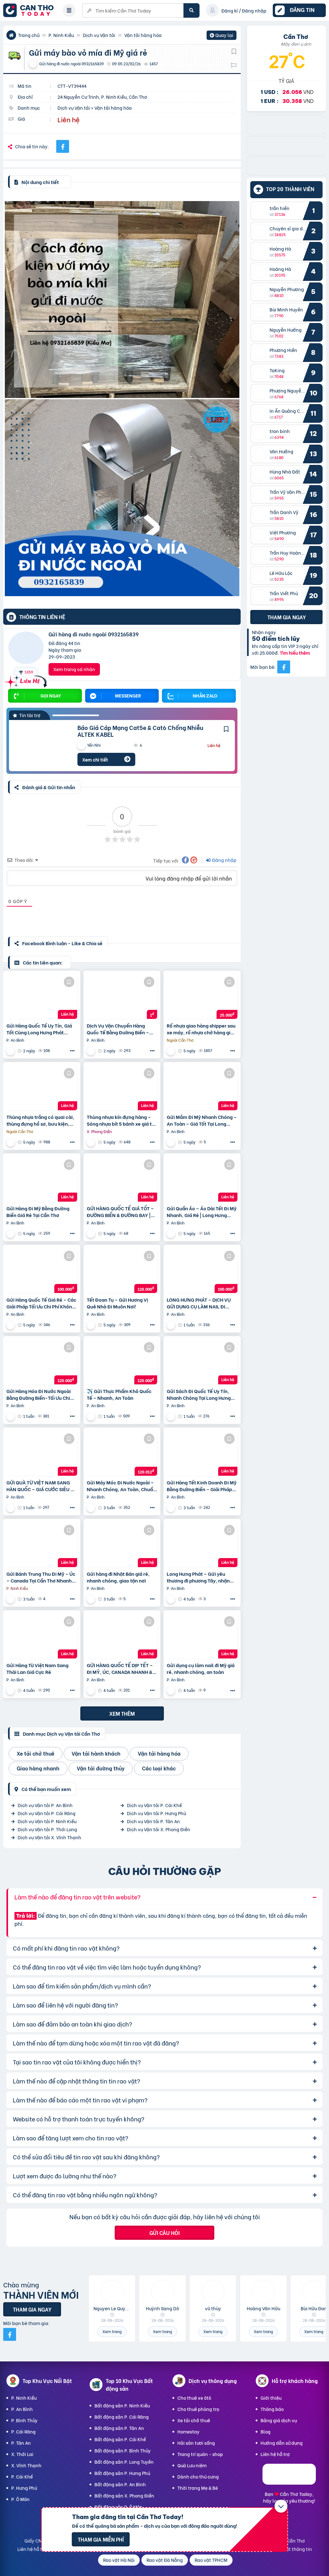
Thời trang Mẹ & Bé (198, 2488)
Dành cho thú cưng (198, 2476)
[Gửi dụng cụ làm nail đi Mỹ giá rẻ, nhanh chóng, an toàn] (202, 1636)
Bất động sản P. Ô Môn (119, 2507)
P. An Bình (22, 2409)
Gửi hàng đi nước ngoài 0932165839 (93, 634)
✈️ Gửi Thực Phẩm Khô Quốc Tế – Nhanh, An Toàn (119, 1394)
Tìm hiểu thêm (295, 653)
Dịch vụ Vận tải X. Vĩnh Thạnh (49, 1837)
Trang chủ (29, 35)
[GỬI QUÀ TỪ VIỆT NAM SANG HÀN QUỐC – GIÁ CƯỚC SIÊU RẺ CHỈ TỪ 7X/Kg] (42, 1453)
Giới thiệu (271, 2398)
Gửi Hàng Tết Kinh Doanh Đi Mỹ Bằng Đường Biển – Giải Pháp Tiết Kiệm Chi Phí (202, 1486)
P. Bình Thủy (24, 2420)
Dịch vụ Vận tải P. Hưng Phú (156, 1813)
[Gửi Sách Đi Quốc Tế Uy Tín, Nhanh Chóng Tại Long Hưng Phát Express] (202, 1362)
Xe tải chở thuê (194, 2420)
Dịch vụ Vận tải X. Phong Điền (159, 1829)
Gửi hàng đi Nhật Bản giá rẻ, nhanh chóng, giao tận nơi (118, 1577)
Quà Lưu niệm (192, 2465)
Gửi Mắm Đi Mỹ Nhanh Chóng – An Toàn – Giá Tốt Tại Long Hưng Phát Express (202, 1120)
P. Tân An (21, 2443)
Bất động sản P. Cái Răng (122, 2417)
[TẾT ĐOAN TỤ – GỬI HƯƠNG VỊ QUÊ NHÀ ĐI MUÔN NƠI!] (122, 1270)
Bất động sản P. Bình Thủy (123, 2450)
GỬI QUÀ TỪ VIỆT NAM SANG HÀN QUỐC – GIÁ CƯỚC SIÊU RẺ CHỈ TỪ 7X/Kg (41, 1486)
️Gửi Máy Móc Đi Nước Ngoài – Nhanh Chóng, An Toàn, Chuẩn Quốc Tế (121, 1486)
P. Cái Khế (22, 2476)
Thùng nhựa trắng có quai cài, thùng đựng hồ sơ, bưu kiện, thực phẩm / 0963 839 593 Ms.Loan (40, 1120)
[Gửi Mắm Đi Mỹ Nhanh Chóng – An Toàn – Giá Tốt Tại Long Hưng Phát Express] (202, 1088)
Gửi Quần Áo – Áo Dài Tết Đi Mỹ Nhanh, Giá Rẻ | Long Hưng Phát (202, 1212)
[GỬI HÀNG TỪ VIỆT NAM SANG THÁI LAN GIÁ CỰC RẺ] (42, 1636)
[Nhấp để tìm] (191, 10)
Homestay (188, 2431)
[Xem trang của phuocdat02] (172, 1051)
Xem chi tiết (95, 759)
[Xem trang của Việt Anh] (11, 1599)
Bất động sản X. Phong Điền (124, 2495)
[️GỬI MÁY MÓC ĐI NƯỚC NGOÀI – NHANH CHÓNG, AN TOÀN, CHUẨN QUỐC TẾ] (122, 1453)
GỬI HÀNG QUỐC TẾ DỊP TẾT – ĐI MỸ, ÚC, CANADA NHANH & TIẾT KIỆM (120, 1668)
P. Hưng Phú (24, 2488)
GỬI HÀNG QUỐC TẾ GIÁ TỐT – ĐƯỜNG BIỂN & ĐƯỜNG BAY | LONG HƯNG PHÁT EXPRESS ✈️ (121, 1212)
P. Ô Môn (20, 2499)
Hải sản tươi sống (196, 2443)
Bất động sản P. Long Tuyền (124, 2462)
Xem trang (112, 2331)
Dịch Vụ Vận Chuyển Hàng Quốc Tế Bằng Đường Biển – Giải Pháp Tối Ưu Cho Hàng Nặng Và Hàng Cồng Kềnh (118, 1029)
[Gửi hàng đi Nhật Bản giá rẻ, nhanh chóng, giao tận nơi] (122, 1545)
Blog (266, 2431)
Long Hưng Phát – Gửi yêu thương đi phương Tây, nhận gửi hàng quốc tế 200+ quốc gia (198, 1577)
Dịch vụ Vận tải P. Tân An (153, 1821)
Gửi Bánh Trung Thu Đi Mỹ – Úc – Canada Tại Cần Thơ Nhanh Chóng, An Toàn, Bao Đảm (41, 1577)
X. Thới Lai (22, 2454)
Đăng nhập (224, 860)
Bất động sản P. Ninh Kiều (122, 2405)
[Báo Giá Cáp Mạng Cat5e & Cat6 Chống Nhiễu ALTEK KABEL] (38, 746)
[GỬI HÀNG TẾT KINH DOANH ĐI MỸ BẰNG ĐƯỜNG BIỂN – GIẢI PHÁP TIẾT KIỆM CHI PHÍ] (202, 1453)
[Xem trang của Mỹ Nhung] (11, 1051)
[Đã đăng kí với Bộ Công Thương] (289, 2483)
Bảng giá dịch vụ (279, 2420)
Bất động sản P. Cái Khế (120, 2439)
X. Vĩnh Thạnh (26, 2465)
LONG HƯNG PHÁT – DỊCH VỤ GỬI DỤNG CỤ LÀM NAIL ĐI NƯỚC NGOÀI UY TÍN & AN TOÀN (199, 1303)
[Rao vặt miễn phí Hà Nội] (286, 153)
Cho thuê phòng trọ (198, 2409)
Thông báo (272, 2409)
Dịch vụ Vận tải (99, 35)
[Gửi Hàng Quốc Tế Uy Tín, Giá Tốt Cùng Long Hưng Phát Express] (42, 996)
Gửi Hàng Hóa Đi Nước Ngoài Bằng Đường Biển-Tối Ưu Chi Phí (39, 1394)
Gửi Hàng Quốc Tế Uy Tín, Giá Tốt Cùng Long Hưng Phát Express (39, 1029)
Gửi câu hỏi (164, 2233)
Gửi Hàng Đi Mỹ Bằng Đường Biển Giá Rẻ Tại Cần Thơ (38, 1212)
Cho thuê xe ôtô (194, 2398)
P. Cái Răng (23, 2431)
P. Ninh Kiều (61, 35)
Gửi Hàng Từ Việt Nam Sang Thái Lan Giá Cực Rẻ (37, 1668)
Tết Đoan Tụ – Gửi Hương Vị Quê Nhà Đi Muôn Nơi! (117, 1303)
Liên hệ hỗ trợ (275, 2454)
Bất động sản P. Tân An (119, 2428)
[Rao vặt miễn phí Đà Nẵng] (286, 173)
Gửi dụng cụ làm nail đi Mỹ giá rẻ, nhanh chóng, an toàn (201, 1668)
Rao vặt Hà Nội (119, 2560)
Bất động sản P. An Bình (120, 2484)
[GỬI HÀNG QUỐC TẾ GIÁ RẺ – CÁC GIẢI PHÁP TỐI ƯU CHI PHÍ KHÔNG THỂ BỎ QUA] (42, 1270)
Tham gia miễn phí (101, 2539)
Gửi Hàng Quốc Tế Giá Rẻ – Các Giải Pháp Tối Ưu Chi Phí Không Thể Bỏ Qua (41, 1303)
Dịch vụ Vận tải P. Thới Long (47, 1829)
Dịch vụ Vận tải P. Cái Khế (154, 1805)
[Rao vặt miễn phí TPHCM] (286, 132)
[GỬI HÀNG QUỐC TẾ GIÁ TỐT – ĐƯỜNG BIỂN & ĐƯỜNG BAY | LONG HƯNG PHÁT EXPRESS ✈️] (122, 1179)
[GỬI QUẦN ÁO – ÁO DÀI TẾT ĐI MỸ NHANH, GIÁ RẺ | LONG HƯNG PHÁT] (202, 1179)
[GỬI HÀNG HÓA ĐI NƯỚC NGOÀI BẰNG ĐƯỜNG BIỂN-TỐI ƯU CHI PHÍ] (42, 1362)
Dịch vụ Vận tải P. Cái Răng (47, 1813)
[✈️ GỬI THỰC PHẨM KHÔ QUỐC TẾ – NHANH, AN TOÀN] (122, 1362)
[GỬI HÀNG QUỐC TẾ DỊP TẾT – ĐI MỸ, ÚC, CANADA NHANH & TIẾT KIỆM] (122, 1636)
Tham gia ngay (287, 617)
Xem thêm (122, 1713)
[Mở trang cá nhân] (261, 211)
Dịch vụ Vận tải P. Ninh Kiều (47, 1821)
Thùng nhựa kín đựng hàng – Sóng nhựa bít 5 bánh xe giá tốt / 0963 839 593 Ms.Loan (122, 1120)
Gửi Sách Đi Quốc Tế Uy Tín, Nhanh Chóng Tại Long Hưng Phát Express (199, 1394)
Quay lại (222, 36)
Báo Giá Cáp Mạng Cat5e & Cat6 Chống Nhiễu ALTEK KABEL (140, 731)
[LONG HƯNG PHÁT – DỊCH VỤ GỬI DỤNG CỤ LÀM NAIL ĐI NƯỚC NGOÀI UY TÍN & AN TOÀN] (202, 1270)
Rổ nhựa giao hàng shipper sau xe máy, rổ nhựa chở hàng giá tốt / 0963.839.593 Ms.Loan (201, 1029)
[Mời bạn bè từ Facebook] (284, 667)
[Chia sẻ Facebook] (63, 146)
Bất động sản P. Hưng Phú (122, 2473)
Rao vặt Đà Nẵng (165, 2560)
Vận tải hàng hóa (143, 35)
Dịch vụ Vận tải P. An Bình (45, 1805)
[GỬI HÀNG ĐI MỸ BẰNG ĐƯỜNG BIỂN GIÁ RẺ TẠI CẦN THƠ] (42, 1179)
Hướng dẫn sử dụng (282, 2443)
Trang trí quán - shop (200, 2454)
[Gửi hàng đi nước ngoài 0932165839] (26, 649)
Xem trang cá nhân (74, 669)
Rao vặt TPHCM (211, 2560)
